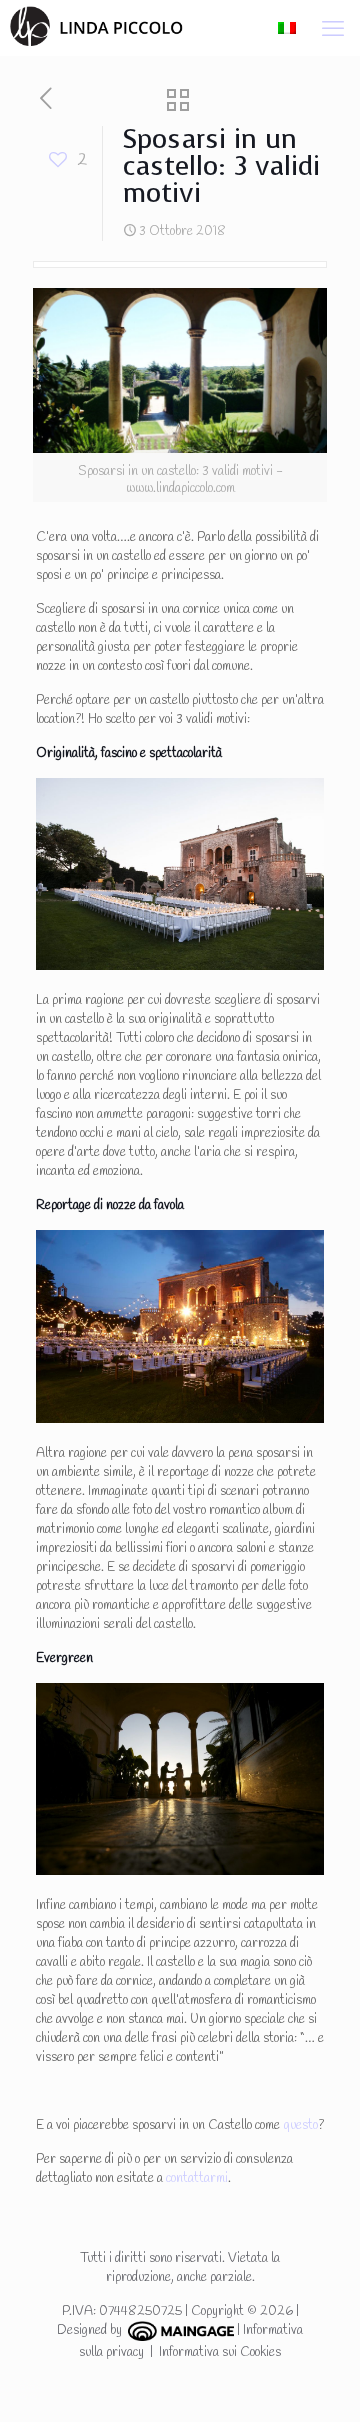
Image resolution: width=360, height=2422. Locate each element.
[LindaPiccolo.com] (91, 25)
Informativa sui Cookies (220, 2352)
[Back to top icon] (319, 2381)
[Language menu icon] (287, 27)
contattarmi (197, 2178)
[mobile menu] (333, 30)
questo (300, 2125)
